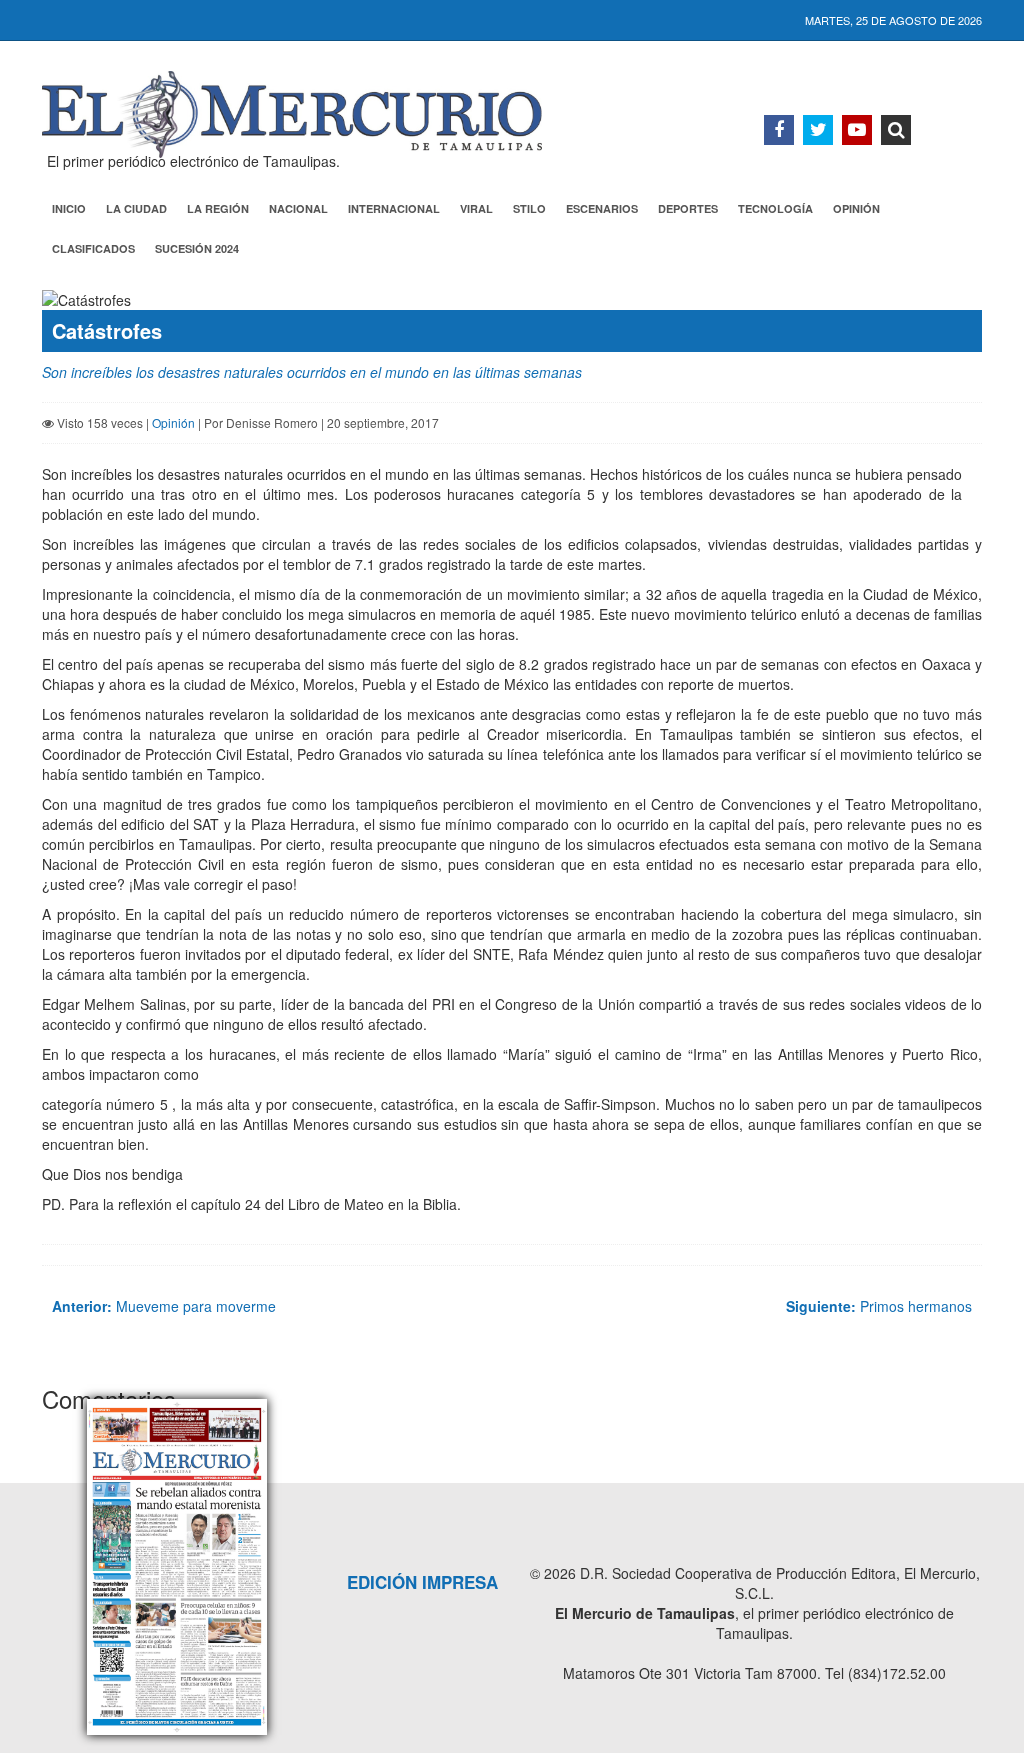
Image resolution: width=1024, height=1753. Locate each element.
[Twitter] (818, 130)
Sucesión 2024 (197, 248)
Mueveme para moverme (164, 1306)
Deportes (688, 208)
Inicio (69, 208)
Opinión (856, 208)
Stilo (529, 208)
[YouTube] (857, 130)
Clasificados (93, 248)
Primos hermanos (879, 1306)
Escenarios (602, 208)
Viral (476, 208)
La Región (218, 208)
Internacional (394, 208)
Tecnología (775, 208)
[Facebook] (779, 130)
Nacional (298, 208)
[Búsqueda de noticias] (896, 130)
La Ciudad (136, 208)
